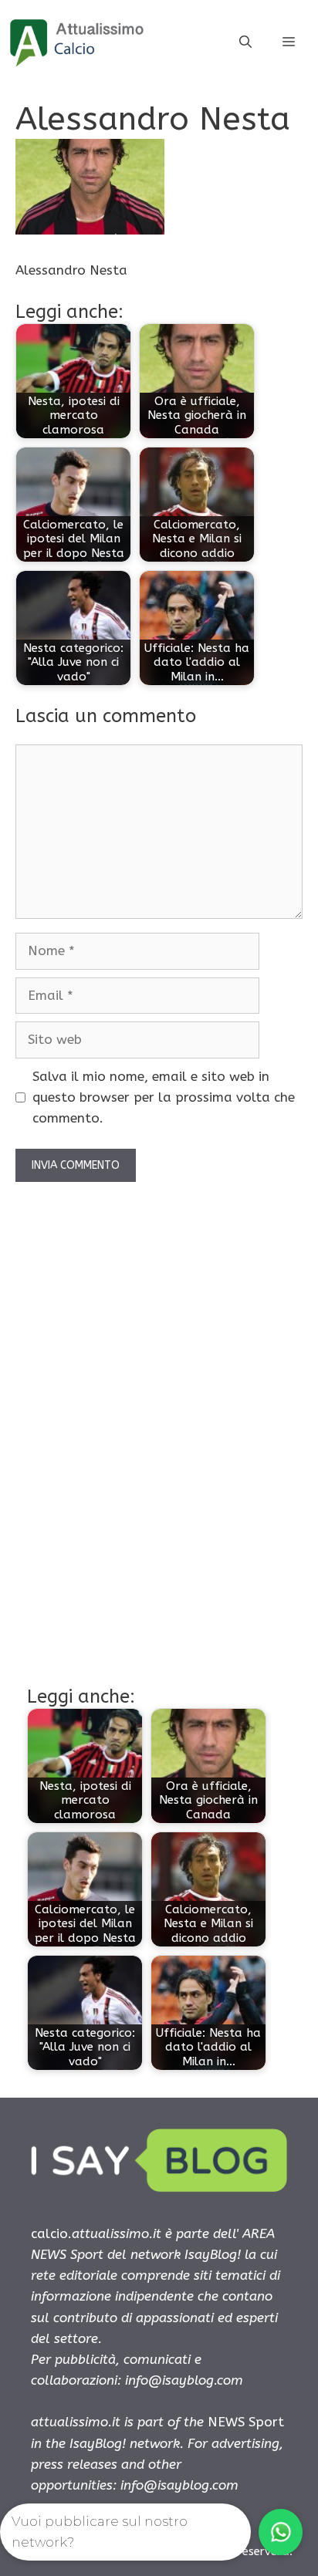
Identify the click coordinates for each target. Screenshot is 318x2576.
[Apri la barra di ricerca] (245, 42)
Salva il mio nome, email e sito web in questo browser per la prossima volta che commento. (164, 1097)
